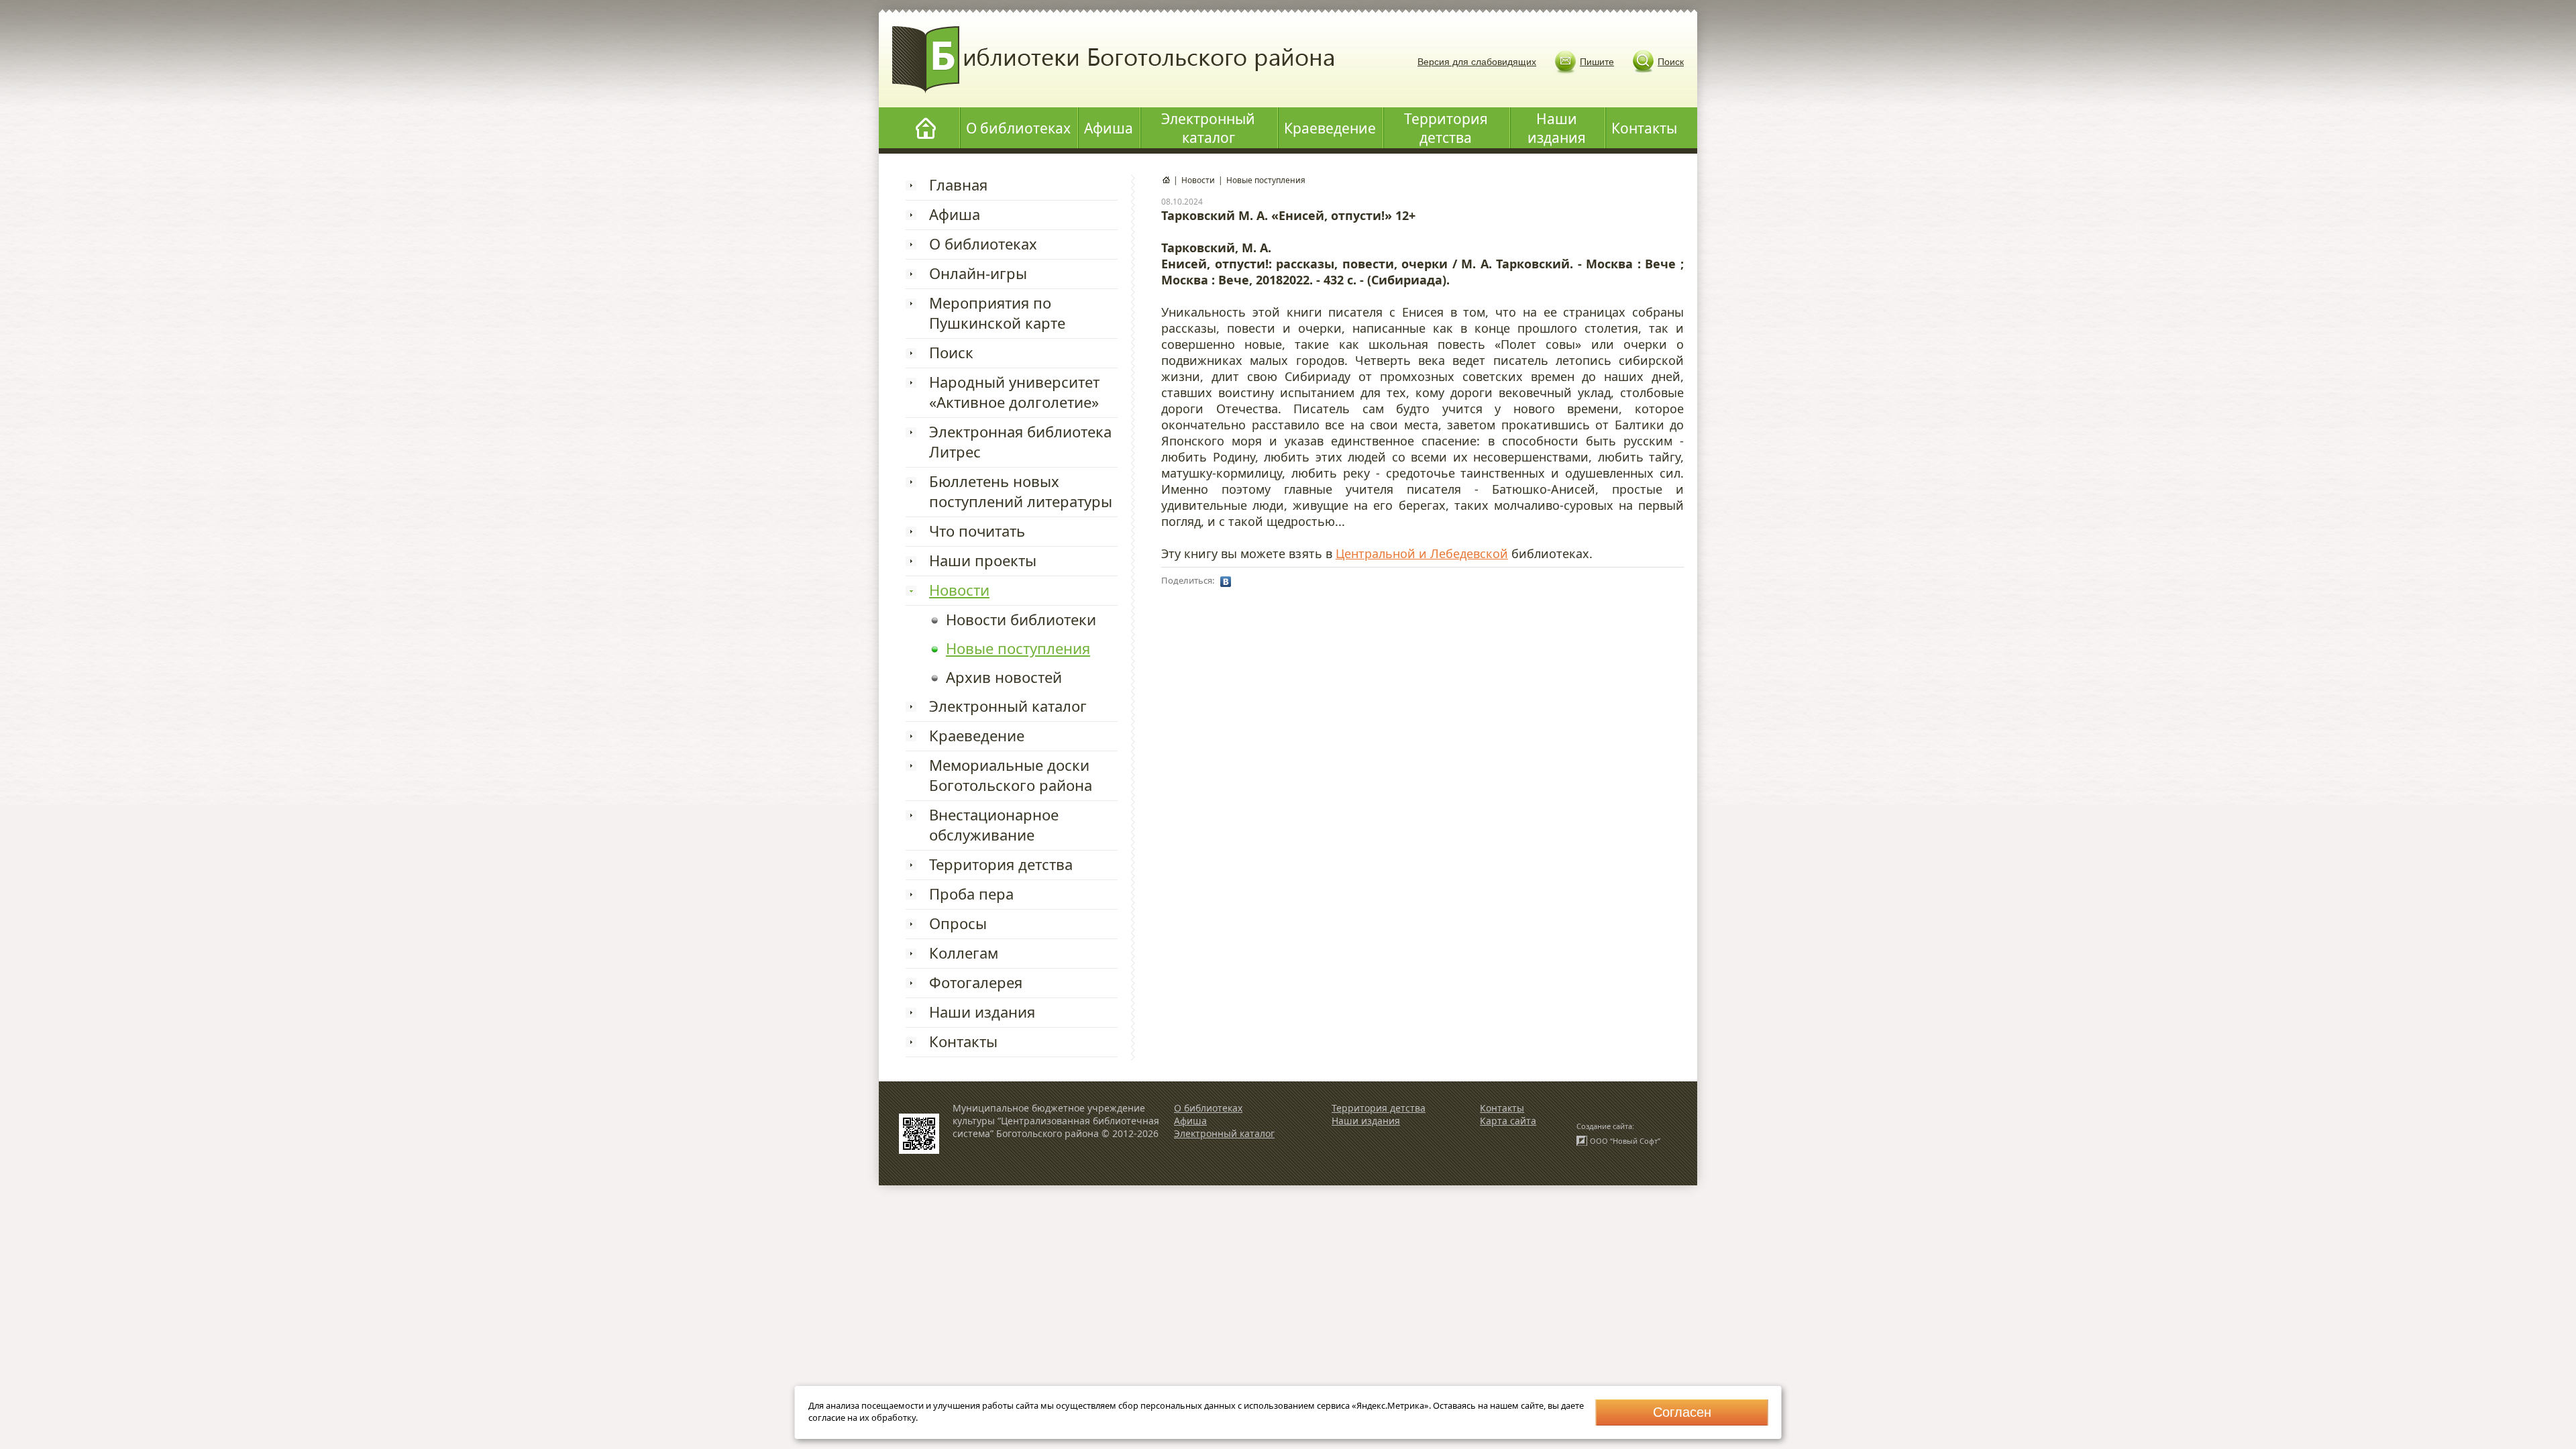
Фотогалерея (976, 982)
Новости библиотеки (1021, 619)
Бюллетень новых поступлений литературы (1021, 491)
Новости (959, 590)
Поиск (1671, 62)
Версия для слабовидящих (1477, 62)
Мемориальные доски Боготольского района (1011, 775)
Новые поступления (1018, 648)
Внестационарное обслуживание (994, 824)
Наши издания (1557, 128)
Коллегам (964, 953)
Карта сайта (1508, 1121)
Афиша (1109, 128)
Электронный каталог (1208, 128)
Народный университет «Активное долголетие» (1014, 392)
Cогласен (1682, 1412)
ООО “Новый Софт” (1625, 1141)
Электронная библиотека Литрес (1020, 441)
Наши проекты (983, 560)
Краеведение (1330, 128)
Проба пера (971, 894)
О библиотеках (1018, 128)
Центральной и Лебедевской (1422, 553)
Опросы (958, 923)
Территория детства (1446, 128)
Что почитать (977, 531)
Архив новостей (1004, 677)
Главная (958, 184)
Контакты (1644, 128)
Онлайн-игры (978, 273)
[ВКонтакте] (1226, 582)
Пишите (1597, 62)
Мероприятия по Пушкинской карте (997, 313)
